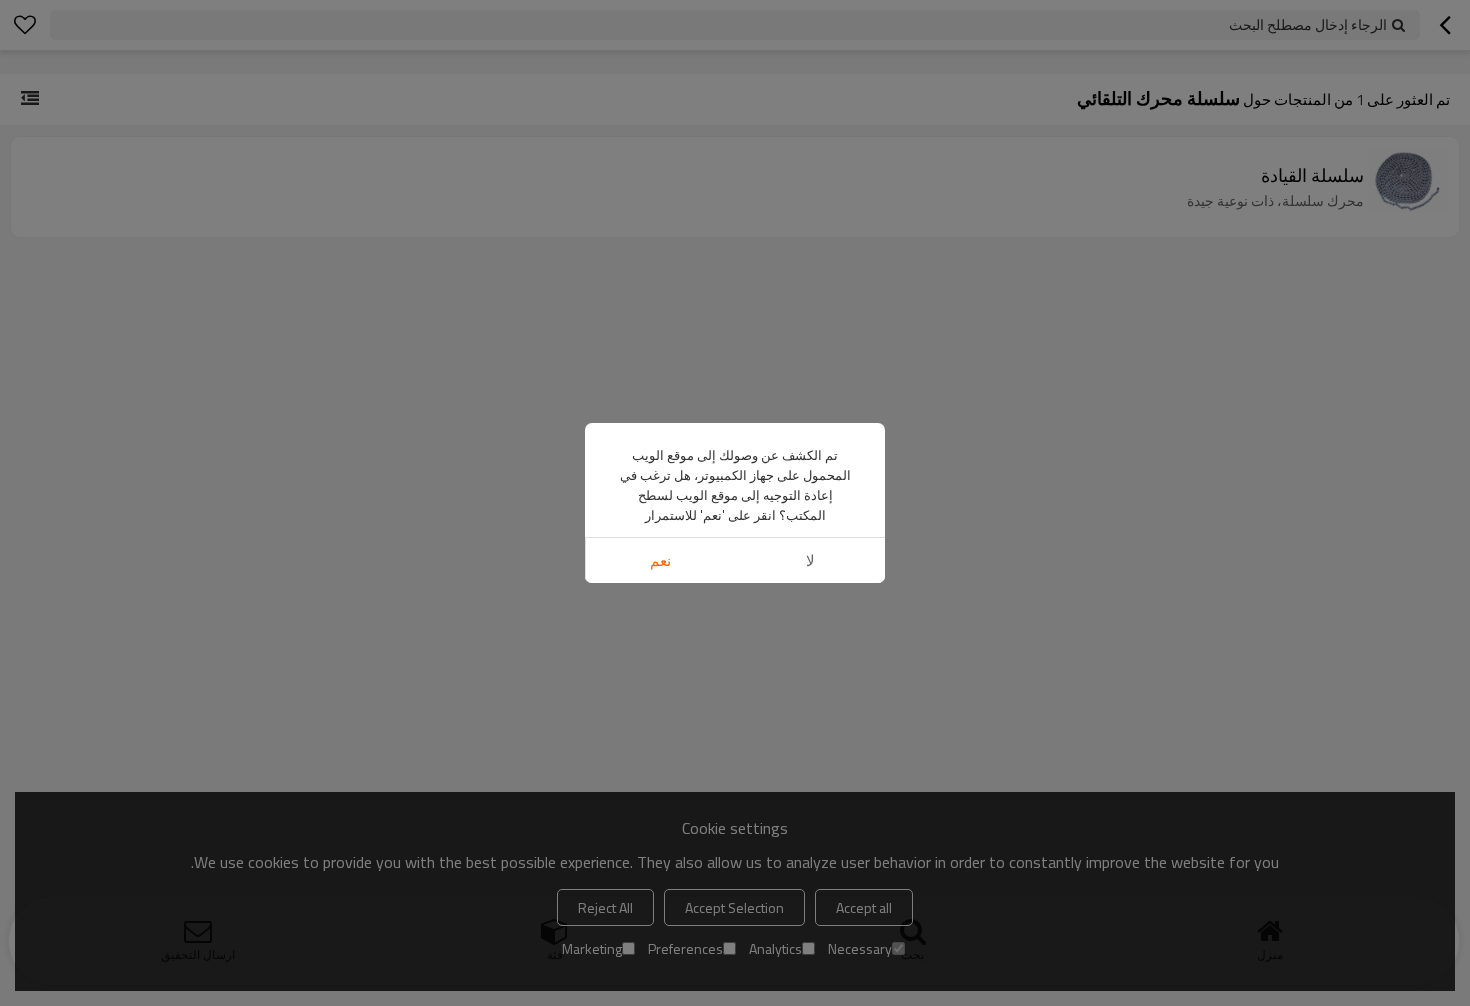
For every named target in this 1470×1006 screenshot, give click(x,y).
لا (810, 560)
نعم (660, 560)
